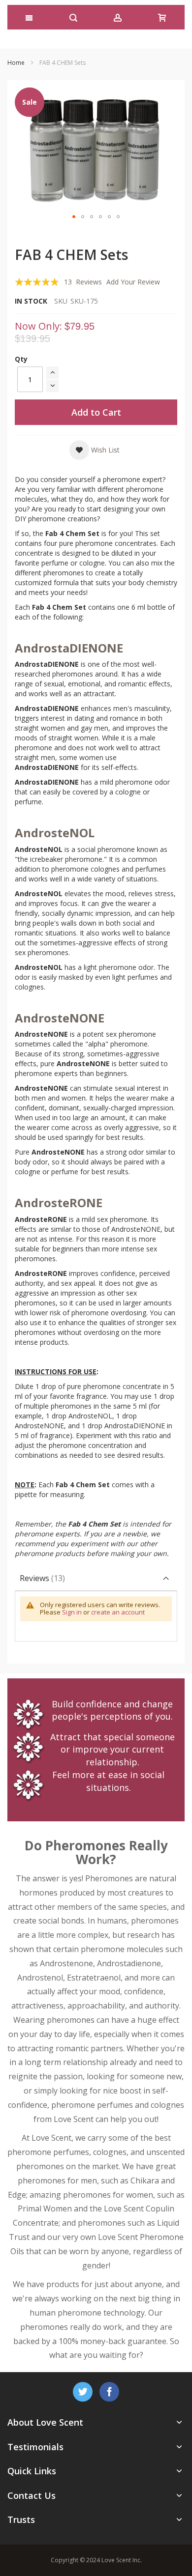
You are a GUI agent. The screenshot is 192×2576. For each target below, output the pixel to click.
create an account (118, 1612)
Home (16, 63)
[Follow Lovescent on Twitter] (84, 2390)
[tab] (96, 1578)
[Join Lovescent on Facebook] (109, 2390)
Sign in (72, 1612)
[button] (74, 217)
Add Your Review (133, 282)
